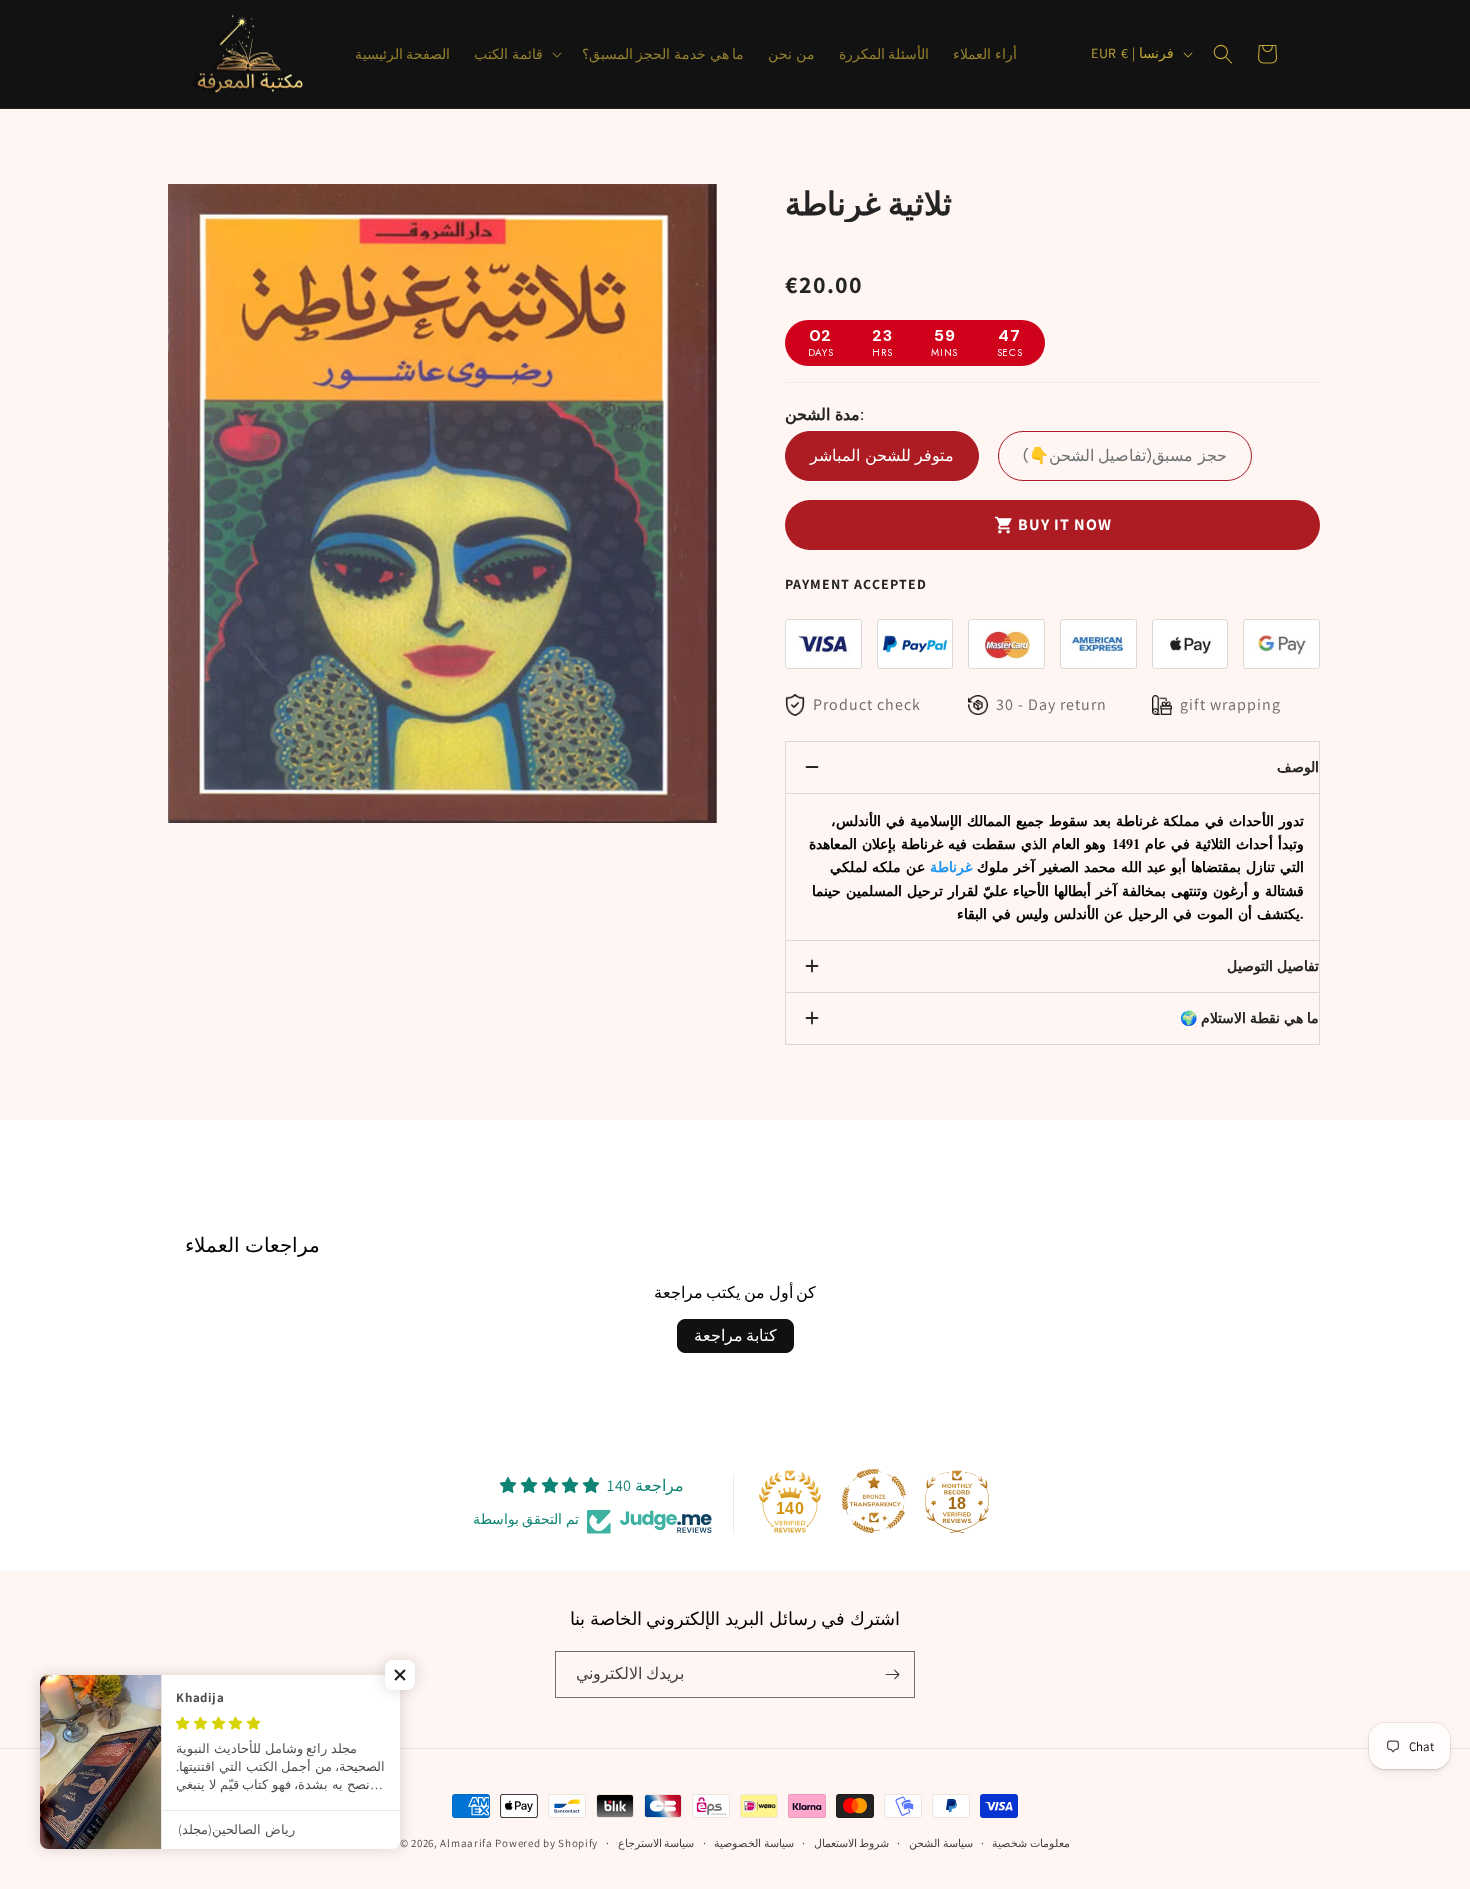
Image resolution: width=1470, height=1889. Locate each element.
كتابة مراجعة (735, 1335)
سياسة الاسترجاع (656, 1843)
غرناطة (951, 866)
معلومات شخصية (1031, 1843)
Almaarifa (466, 1843)
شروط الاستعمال (852, 1843)
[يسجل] (892, 1674)
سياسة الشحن (941, 1843)
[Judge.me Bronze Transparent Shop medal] (874, 1501)
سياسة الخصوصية (754, 1843)
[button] (516, 54)
